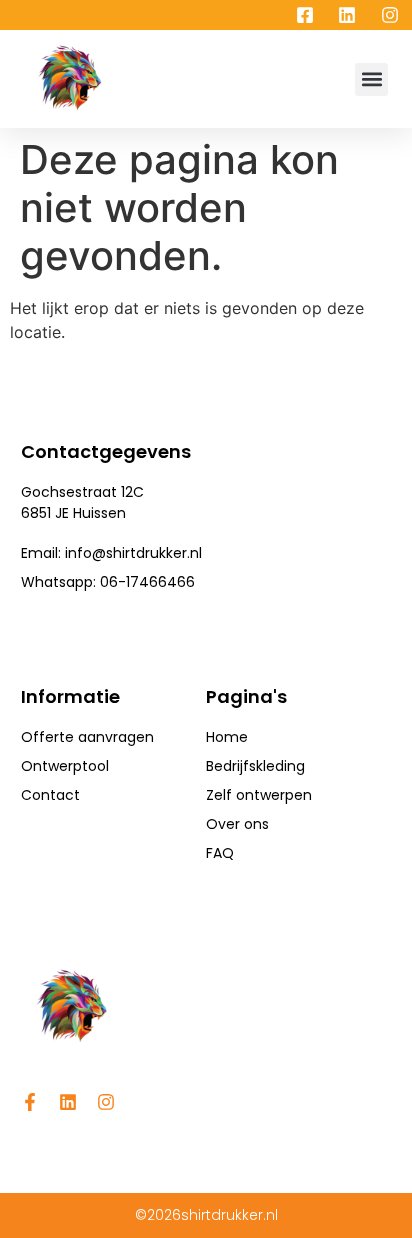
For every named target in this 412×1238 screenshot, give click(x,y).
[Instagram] (106, 1102)
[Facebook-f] (30, 1102)
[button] (371, 79)
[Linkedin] (68, 1102)
